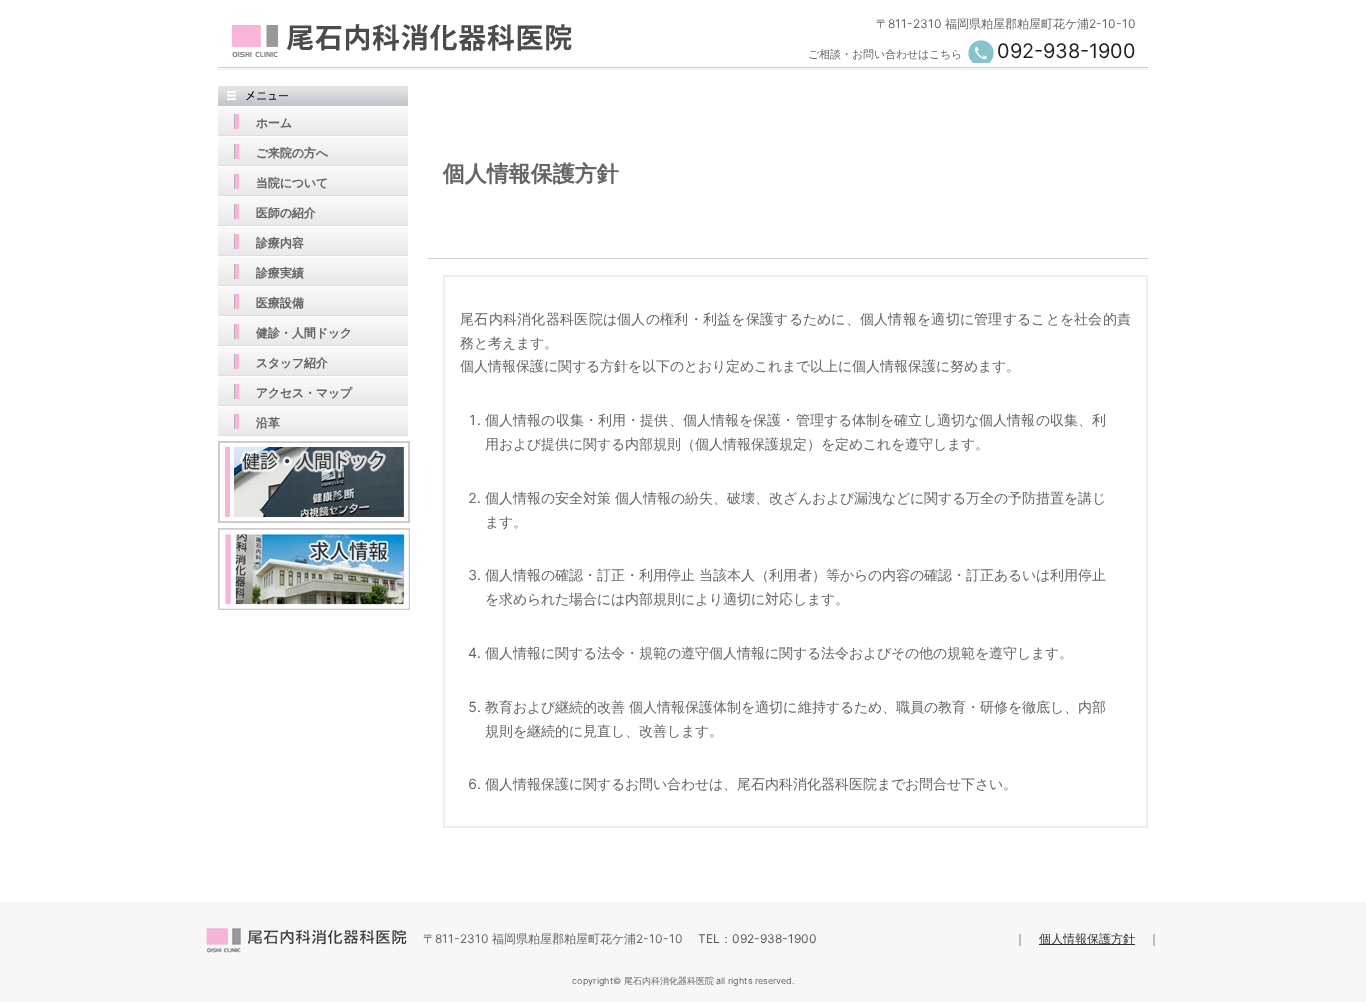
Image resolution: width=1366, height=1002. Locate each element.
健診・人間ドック (304, 332)
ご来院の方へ (292, 152)
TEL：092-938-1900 (757, 938)
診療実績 (280, 272)
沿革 (268, 422)
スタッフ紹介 (292, 362)
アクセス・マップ (304, 392)
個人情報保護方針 (1087, 938)
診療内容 (280, 242)
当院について (292, 182)
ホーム (274, 122)
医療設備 (280, 302)
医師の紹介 (286, 212)
